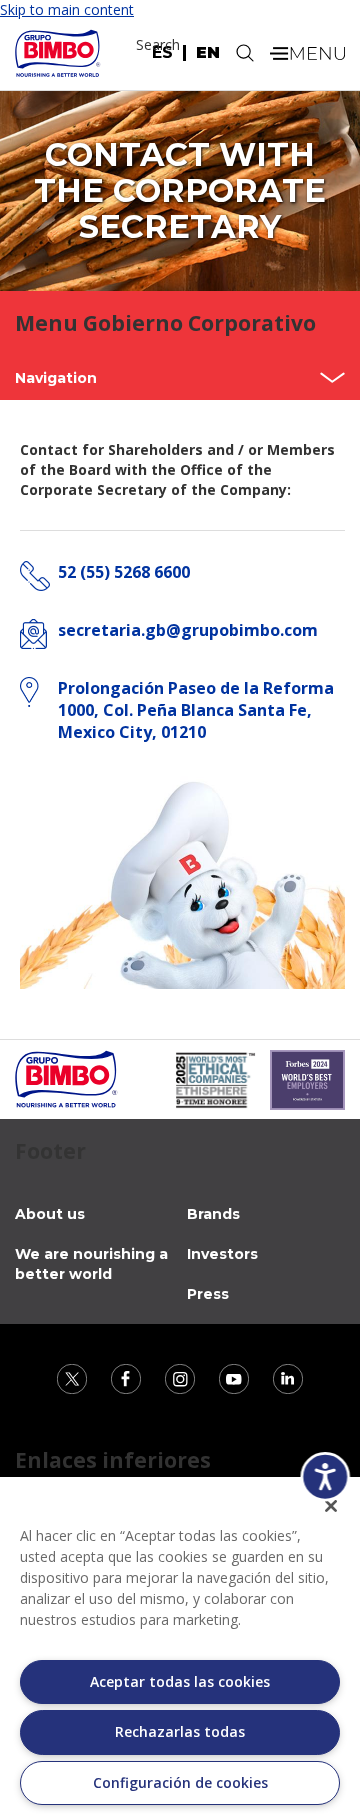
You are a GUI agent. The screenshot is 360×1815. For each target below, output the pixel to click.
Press (208, 1294)
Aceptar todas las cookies (180, 1681)
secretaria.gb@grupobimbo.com (188, 630)
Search (158, 44)
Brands (213, 1214)
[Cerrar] (331, 1506)
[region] (180, 1646)
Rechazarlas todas (180, 1731)
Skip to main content (67, 9)
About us (50, 1214)
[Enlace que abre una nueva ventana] (74, 1376)
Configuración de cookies (180, 1782)
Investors (222, 1254)
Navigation (56, 378)
